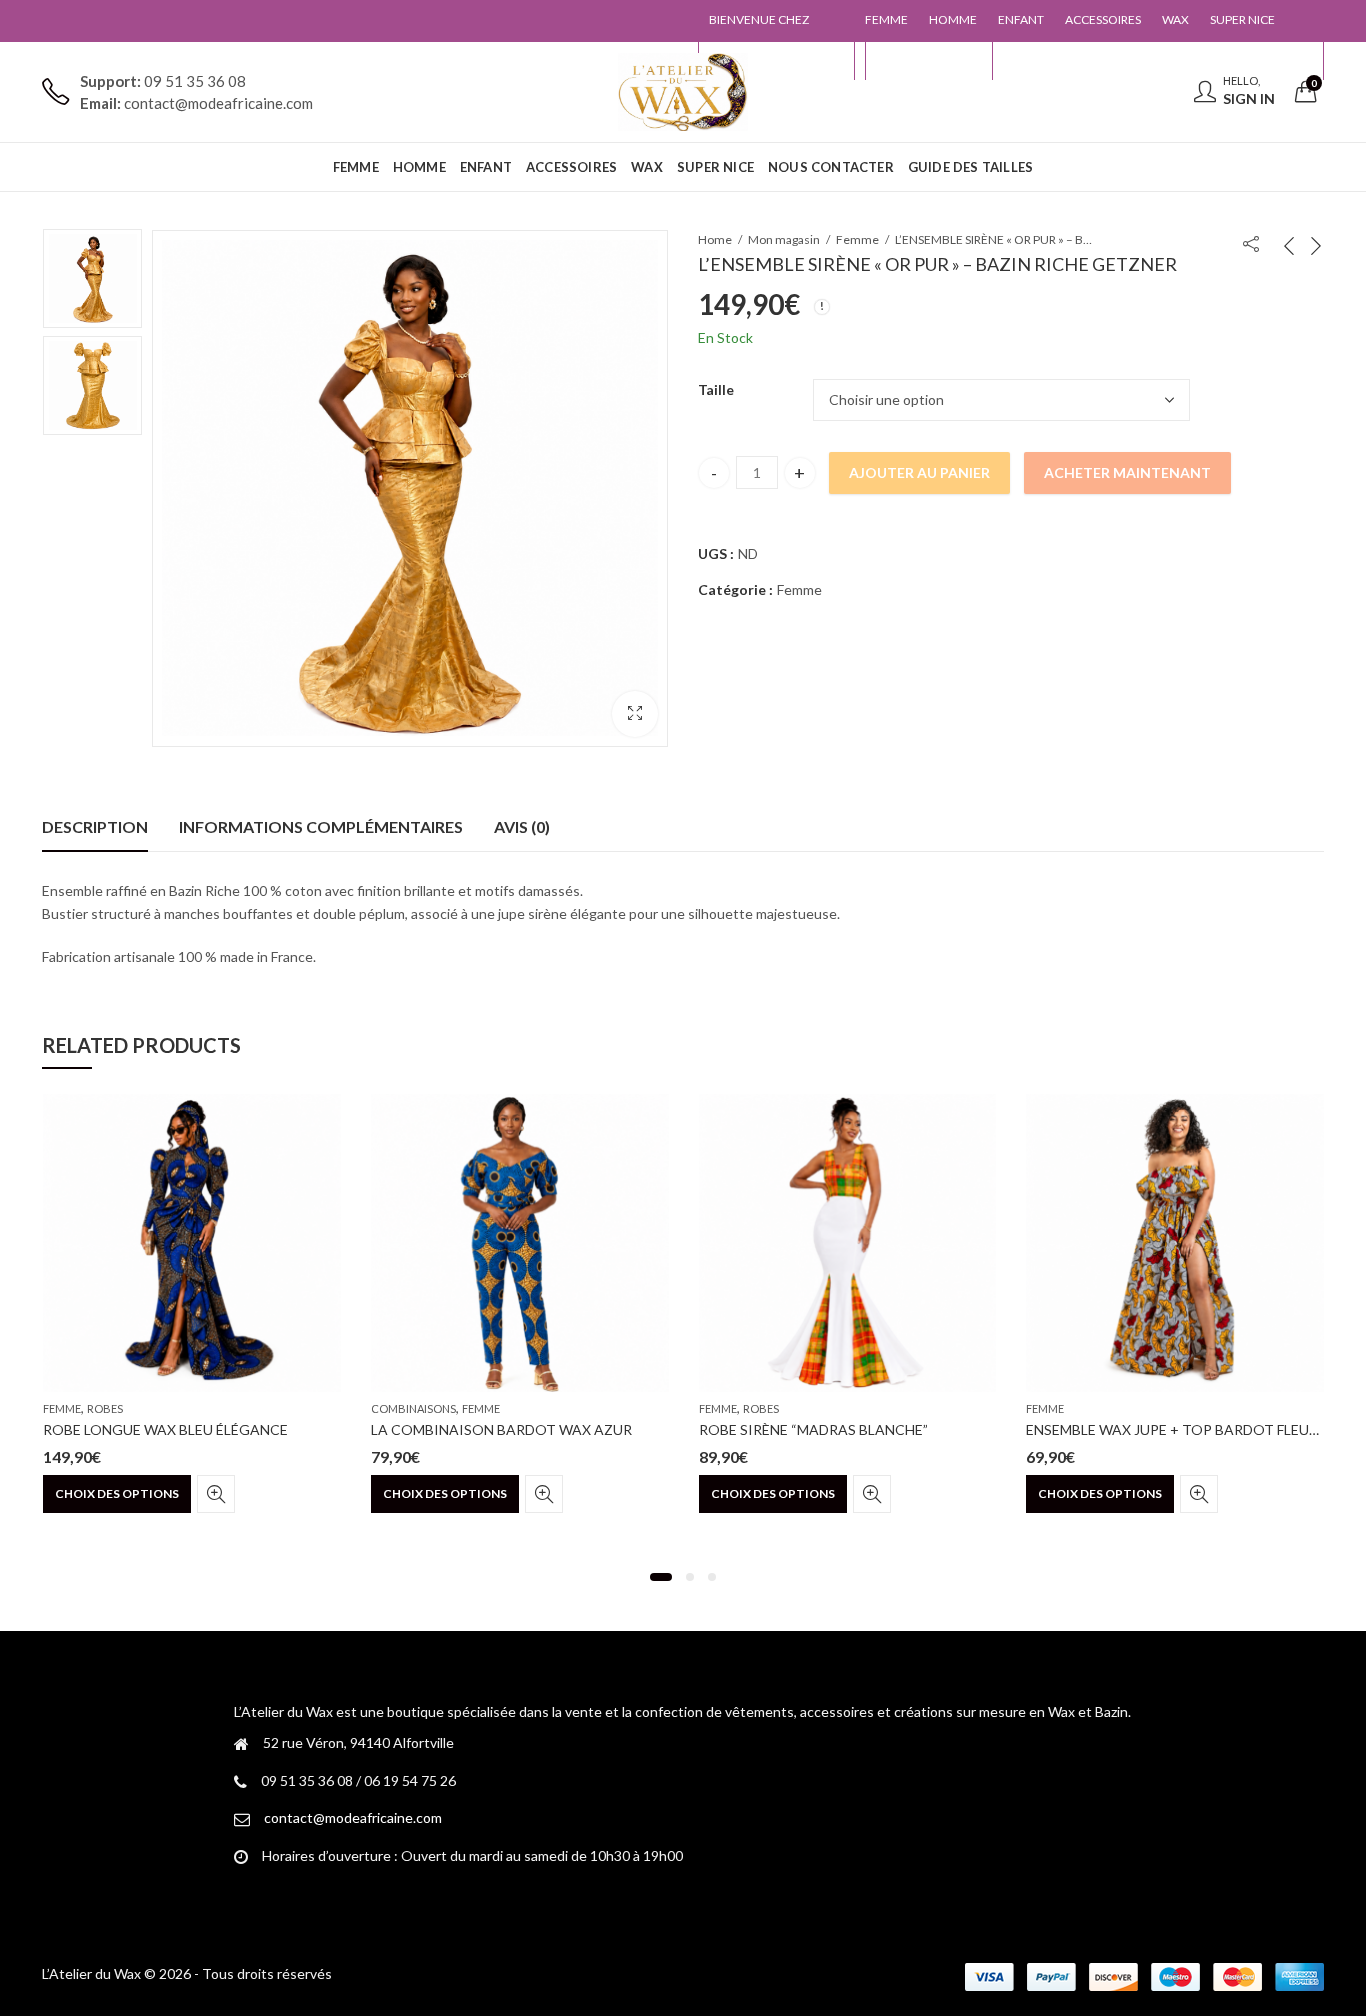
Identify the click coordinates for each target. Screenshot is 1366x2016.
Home (715, 239)
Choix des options (117, 1493)
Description (95, 826)
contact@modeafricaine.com (353, 1817)
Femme (857, 239)
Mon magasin (784, 239)
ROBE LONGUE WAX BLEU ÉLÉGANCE (165, 1429)
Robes (105, 1408)
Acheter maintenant (1127, 472)
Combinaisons (413, 1408)
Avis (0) (522, 826)
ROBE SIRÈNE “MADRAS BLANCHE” (813, 1429)
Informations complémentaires (321, 826)
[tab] (95, 827)
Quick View (216, 1494)
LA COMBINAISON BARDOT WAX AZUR (501, 1429)
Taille (716, 389)
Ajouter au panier (919, 472)
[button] (635, 714)
